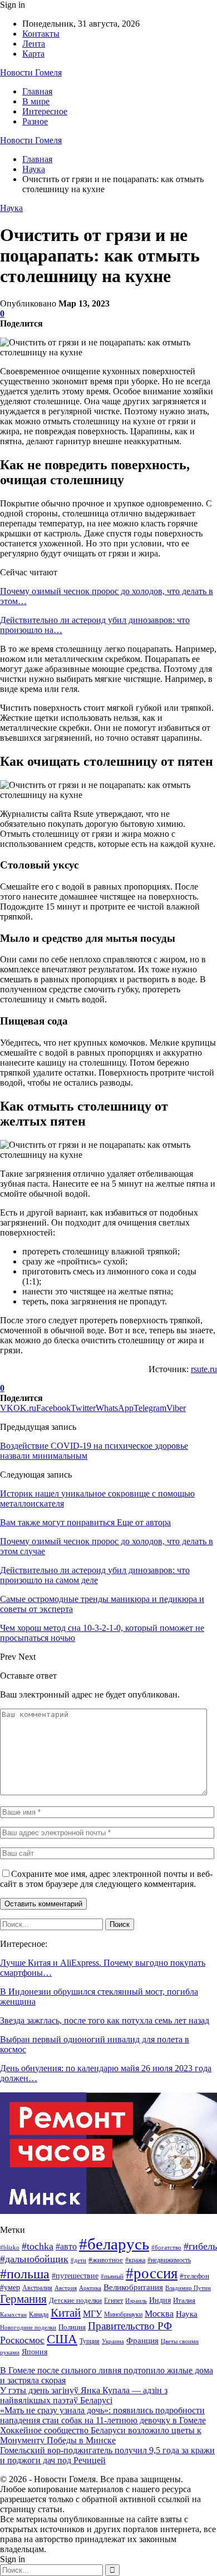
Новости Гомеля (31, 72)
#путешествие (75, 2276)
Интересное (45, 111)
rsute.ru (204, 1369)
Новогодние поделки (28, 2328)
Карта (33, 54)
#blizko (10, 2247)
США (62, 2339)
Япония (34, 2352)
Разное (35, 121)
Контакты (41, 34)
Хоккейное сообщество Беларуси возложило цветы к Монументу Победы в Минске (101, 2435)
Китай (66, 2313)
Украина (113, 2341)
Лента (34, 44)
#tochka (38, 2246)
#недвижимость (169, 2260)
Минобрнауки (123, 2314)
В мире (36, 101)
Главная (37, 91)
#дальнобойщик (34, 2259)
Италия (184, 2301)
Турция (90, 2341)
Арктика (90, 2288)
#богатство (166, 2247)
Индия (160, 2300)
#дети (78, 2260)
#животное (106, 2260)
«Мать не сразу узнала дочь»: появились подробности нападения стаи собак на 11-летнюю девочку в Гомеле (103, 2415)
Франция (142, 2340)
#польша (25, 2274)
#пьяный (112, 2276)
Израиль (136, 2301)
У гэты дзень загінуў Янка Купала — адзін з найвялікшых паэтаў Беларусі (84, 2395)
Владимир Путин (188, 2288)
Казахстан (13, 2315)
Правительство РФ (130, 2326)
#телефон (194, 2276)
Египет (114, 2301)
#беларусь (114, 2244)
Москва (159, 2314)
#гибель (200, 2246)
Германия (23, 2299)
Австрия (66, 2288)
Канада (39, 2314)
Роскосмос (22, 2340)
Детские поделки (75, 2300)
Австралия (37, 2288)
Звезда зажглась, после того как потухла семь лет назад (105, 2020)
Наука (11, 208)
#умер (10, 2287)
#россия (152, 2273)
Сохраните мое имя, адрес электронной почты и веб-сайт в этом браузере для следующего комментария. (106, 1879)
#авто (66, 2246)
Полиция (72, 2327)
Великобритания (133, 2287)
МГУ (92, 2314)
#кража (135, 2260)
